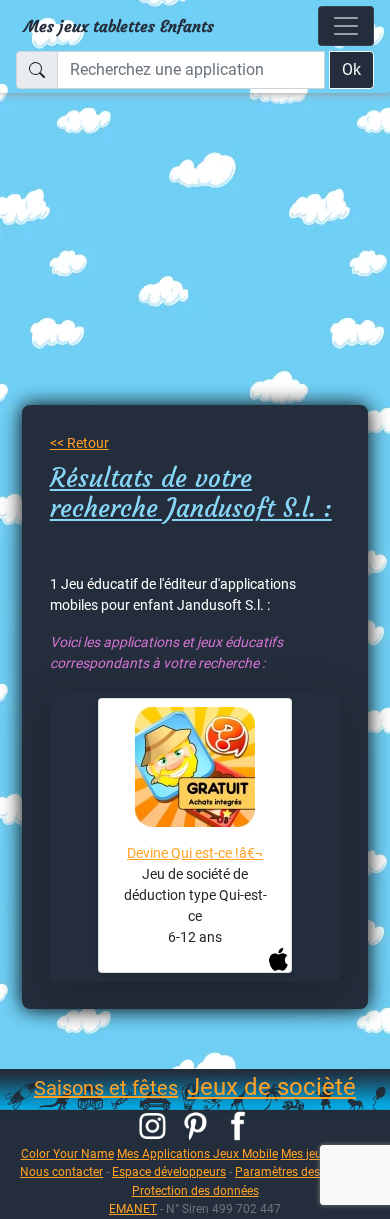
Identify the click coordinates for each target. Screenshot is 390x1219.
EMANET (133, 1208)
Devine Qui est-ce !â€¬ (195, 853)
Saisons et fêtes (106, 1088)
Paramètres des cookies (299, 1171)
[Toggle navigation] (346, 26)
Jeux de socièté (271, 1087)
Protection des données (195, 1190)
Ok (351, 69)
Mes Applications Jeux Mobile (197, 1153)
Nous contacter (61, 1171)
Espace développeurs (169, 1171)
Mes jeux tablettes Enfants (119, 26)
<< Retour (79, 443)
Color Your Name (67, 1153)
